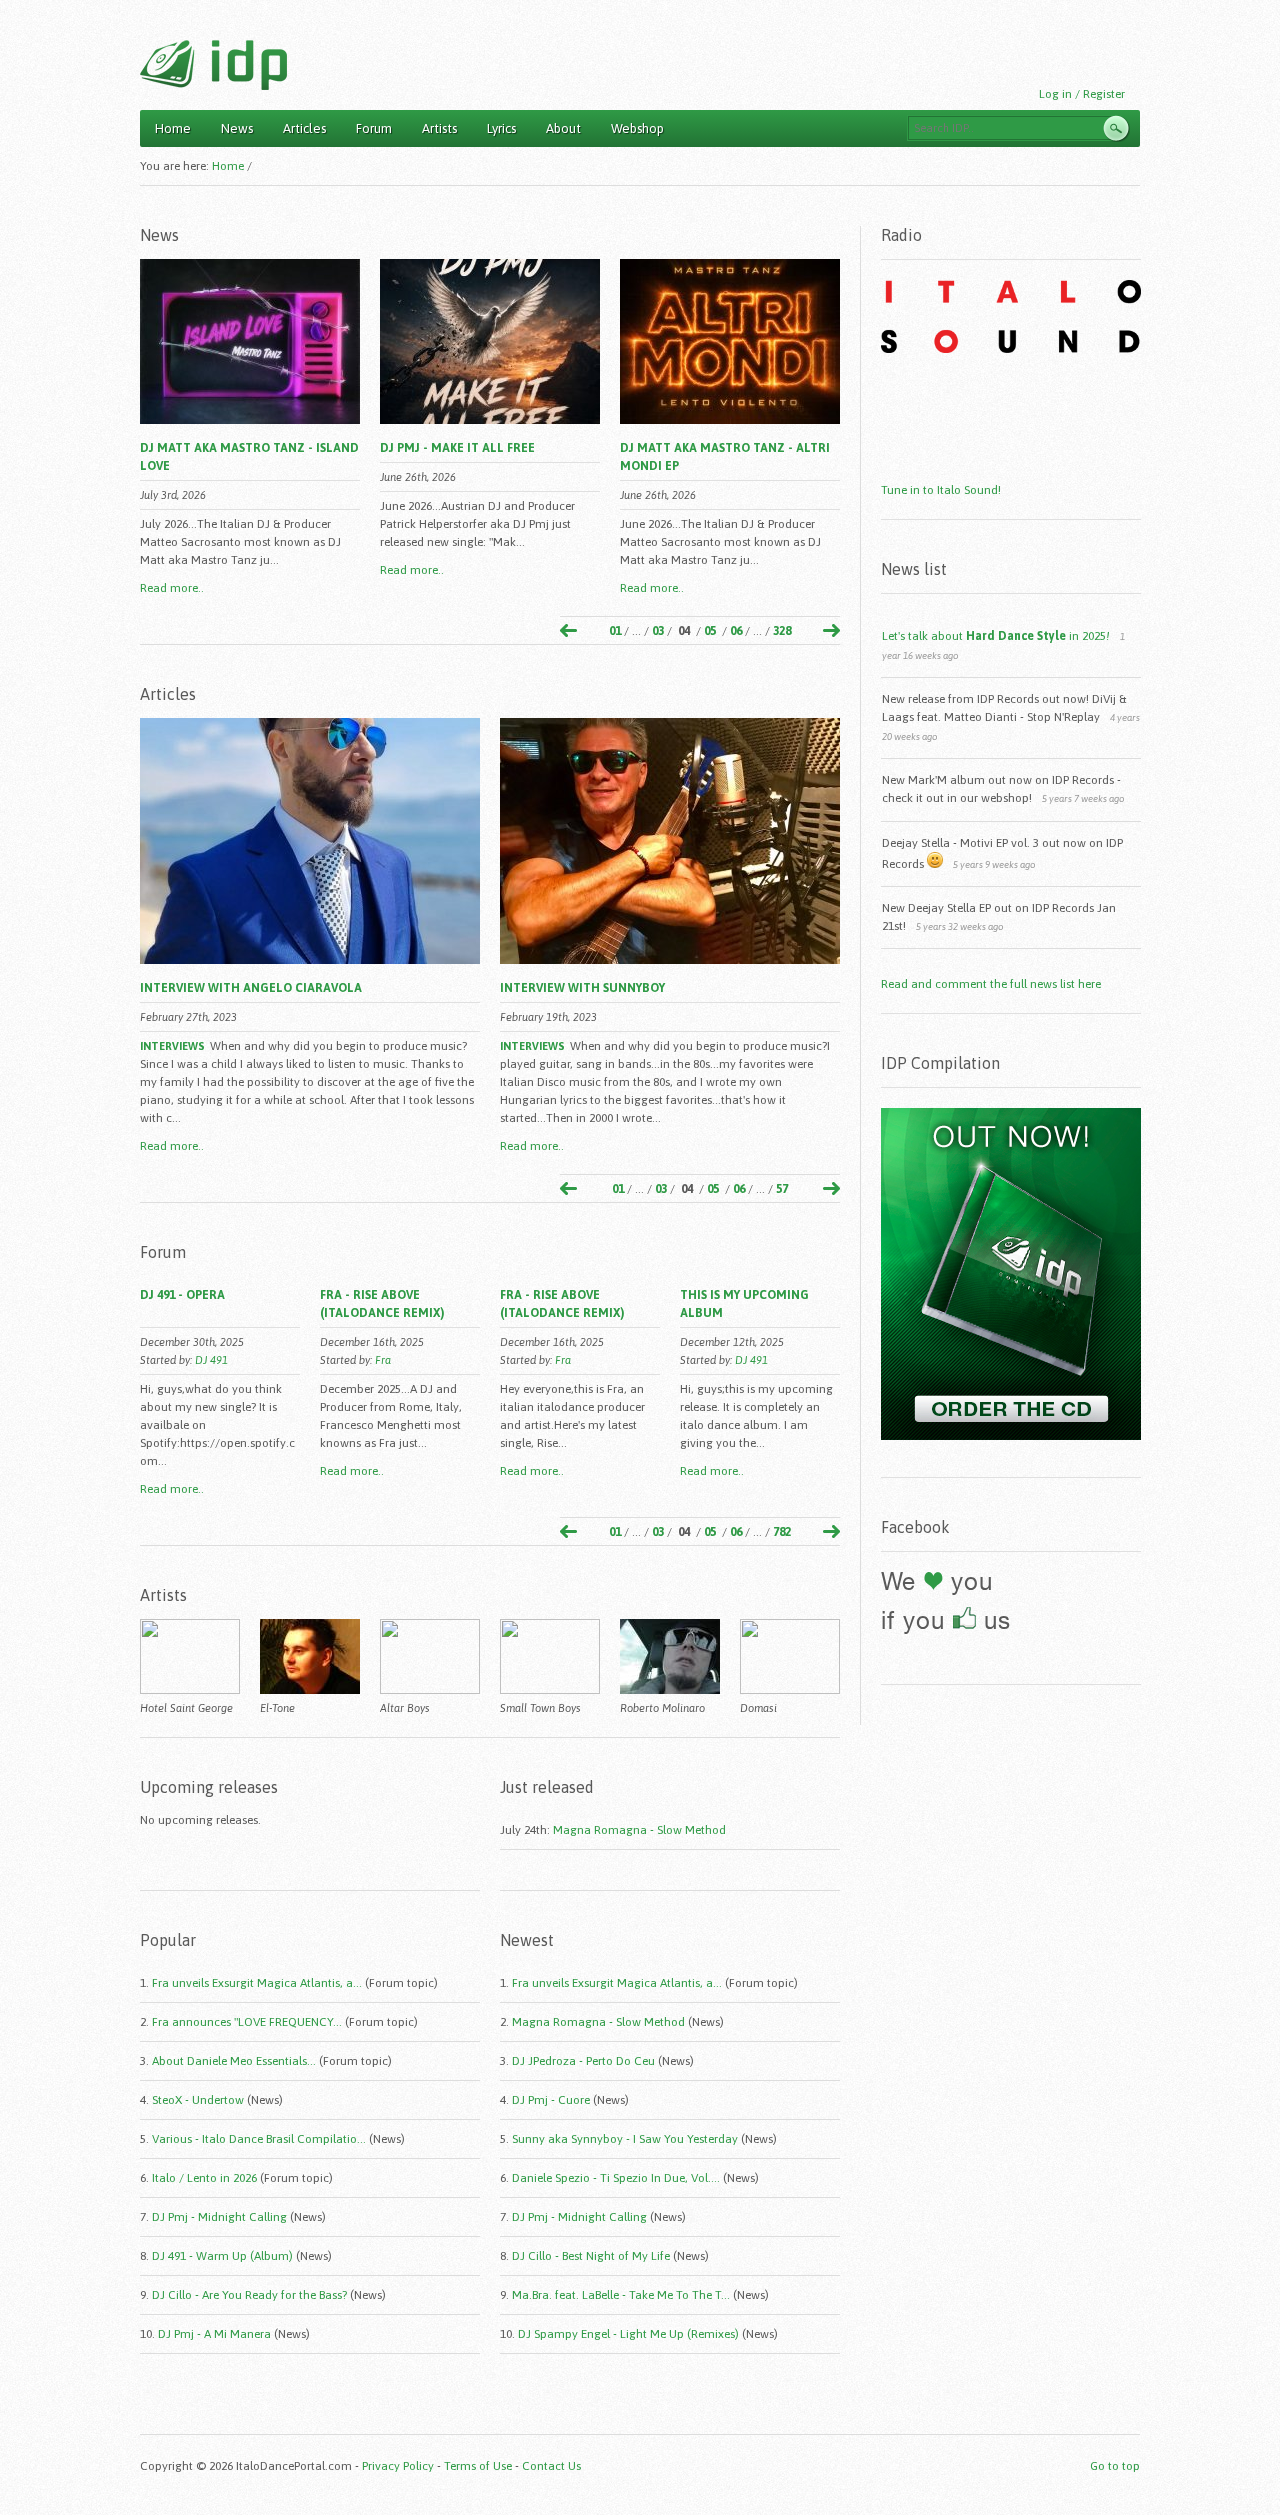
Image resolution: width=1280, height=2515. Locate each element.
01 (615, 631)
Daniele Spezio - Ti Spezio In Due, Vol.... (616, 2178)
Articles (304, 128)
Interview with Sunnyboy (582, 988)
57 (782, 1189)
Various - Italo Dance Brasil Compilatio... (259, 2139)
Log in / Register (1082, 94)
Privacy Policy (398, 2466)
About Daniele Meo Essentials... (234, 2061)
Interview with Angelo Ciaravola (251, 988)
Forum (374, 128)
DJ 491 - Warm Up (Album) (222, 2256)
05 (710, 631)
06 (736, 631)
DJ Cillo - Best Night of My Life (591, 2256)
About (563, 128)
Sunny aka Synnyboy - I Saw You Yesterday (625, 2139)
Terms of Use (478, 2466)
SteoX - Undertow (198, 2100)
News (237, 128)
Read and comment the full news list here (991, 984)
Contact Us (551, 2466)
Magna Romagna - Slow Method (639, 1830)
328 (782, 631)
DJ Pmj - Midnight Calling (219, 2217)
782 (782, 1532)
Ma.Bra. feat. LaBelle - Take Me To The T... (621, 2295)
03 (658, 631)
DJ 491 (211, 1360)
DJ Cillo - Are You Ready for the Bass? (249, 2295)
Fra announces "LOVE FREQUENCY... (247, 2022)
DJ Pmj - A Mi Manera (214, 2334)
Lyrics (501, 128)
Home (173, 128)
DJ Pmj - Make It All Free (457, 448)
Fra (383, 1360)
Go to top (1115, 2466)
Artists (439, 128)
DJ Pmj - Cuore (551, 2100)
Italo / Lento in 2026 (204, 2178)
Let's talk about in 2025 (996, 636)
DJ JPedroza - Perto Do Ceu (583, 2061)
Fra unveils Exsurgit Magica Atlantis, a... (257, 1983)
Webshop (637, 128)
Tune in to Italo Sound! (941, 490)
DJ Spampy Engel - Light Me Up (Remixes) (628, 2334)
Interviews (172, 1046)
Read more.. (172, 588)
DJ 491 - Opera (182, 1295)
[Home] (213, 65)
